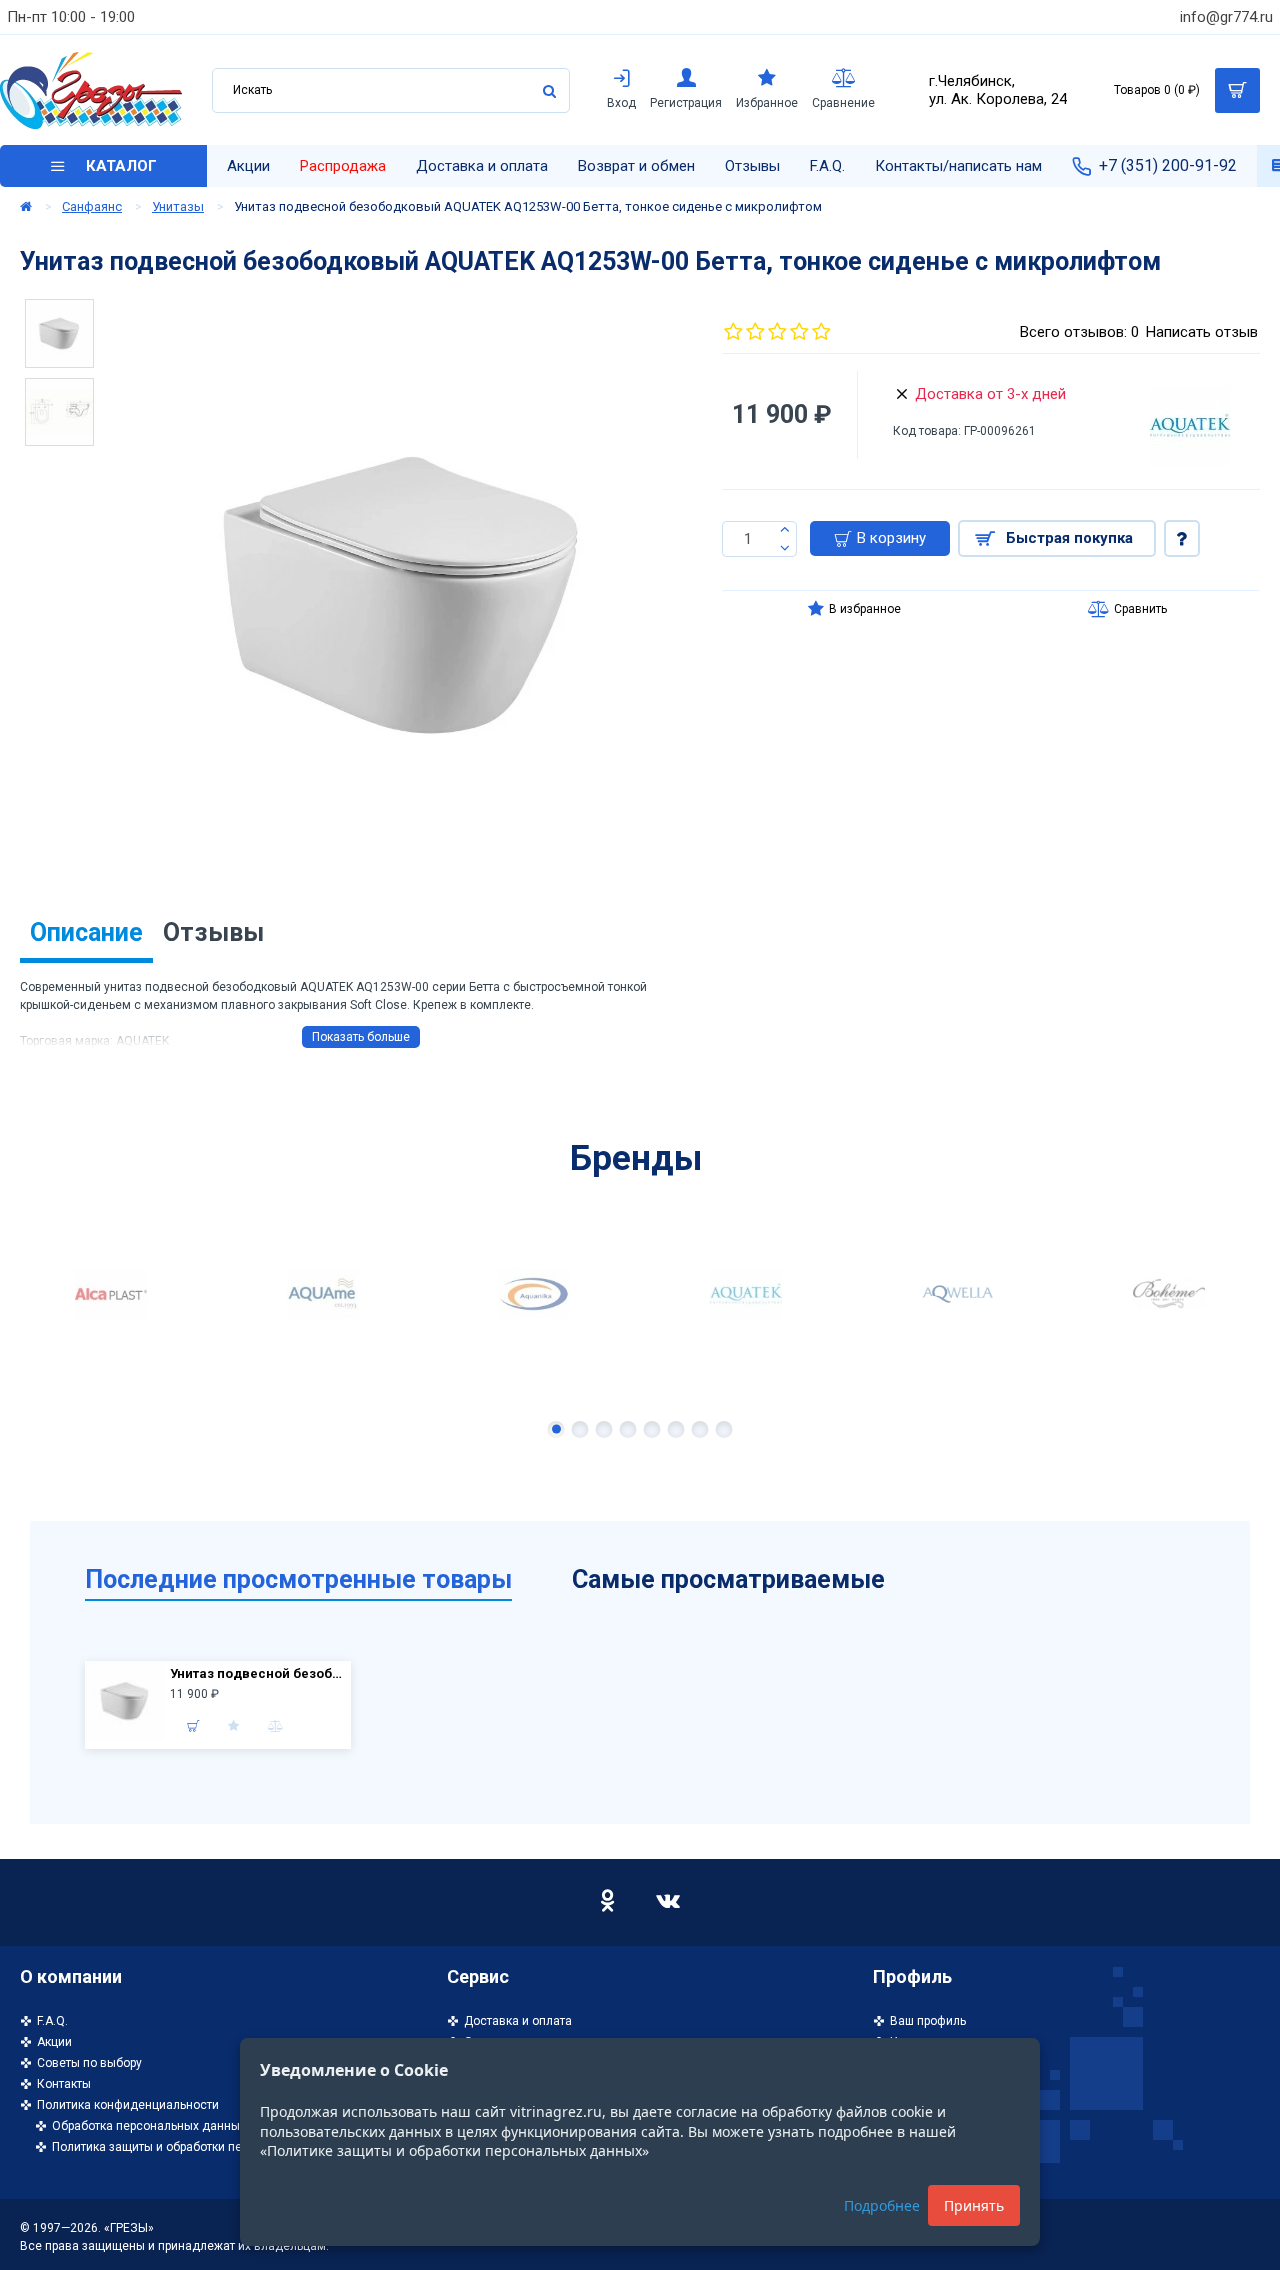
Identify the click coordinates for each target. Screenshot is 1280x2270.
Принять (974, 2205)
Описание (86, 932)
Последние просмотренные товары (298, 1579)
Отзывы (213, 932)
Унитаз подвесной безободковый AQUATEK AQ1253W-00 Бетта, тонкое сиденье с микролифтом (258, 1673)
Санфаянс (92, 206)
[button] (556, 1429)
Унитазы (178, 206)
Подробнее (882, 2205)
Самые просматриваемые (728, 1579)
